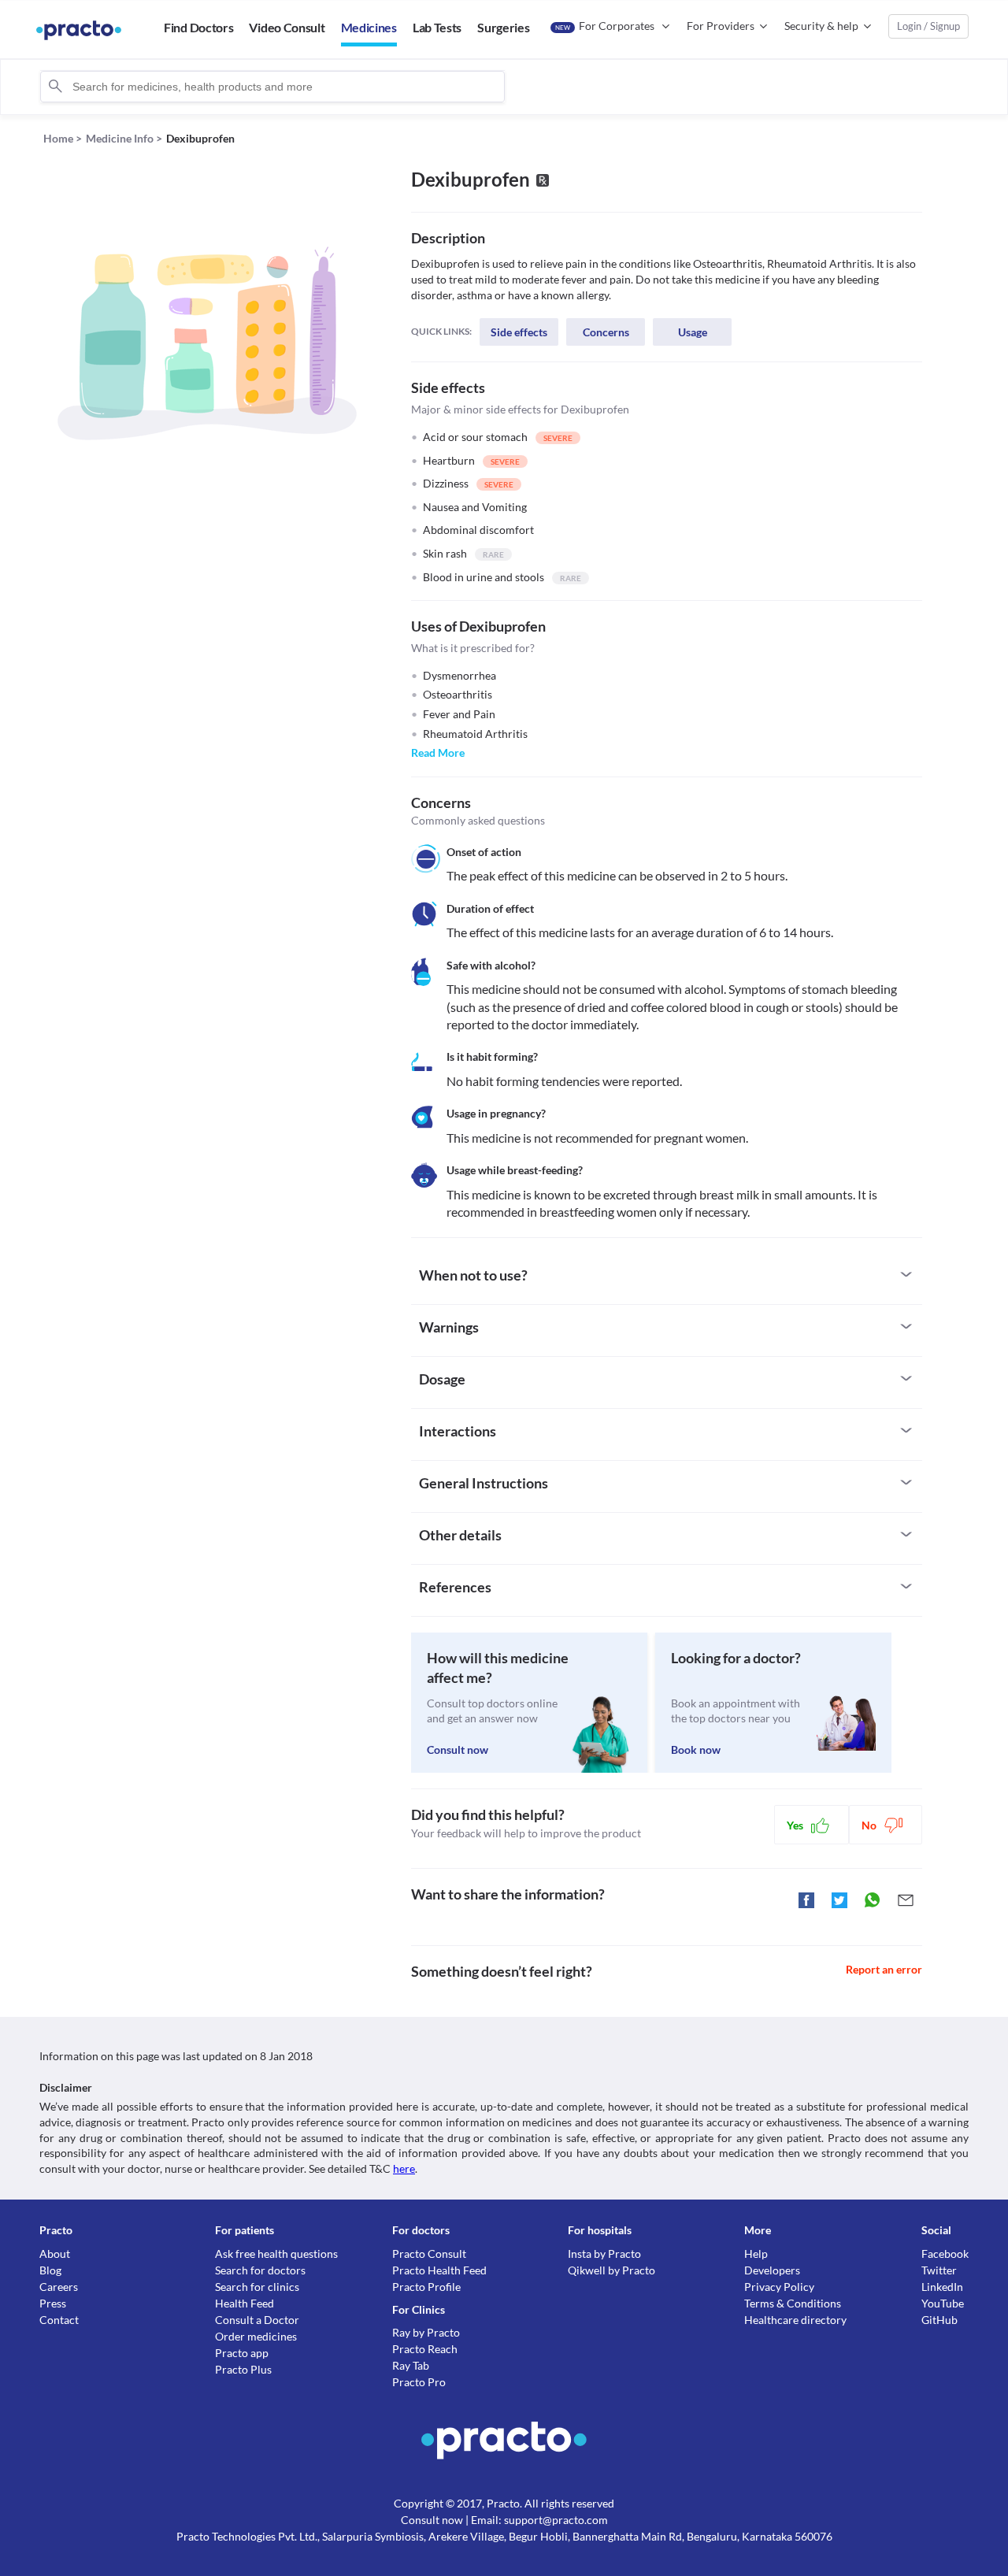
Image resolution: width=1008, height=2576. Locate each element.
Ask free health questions (276, 2254)
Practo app (242, 2353)
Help (756, 2254)
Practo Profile (426, 2287)
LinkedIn (942, 2287)
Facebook (945, 2254)
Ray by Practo (426, 2332)
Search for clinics (257, 2287)
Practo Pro (419, 2382)
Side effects (519, 332)
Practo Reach (425, 2349)
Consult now (458, 1749)
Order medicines (256, 2336)
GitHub (939, 2320)
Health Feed (245, 2303)
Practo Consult (429, 2254)
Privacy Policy (779, 2287)
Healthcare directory (795, 2320)
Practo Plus (243, 2369)
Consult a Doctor (257, 2320)
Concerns (606, 332)
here (404, 2168)
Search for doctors (260, 2270)
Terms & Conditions (793, 2303)
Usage (693, 332)
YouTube (943, 2303)
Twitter (939, 2270)
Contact (59, 2320)
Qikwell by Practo (611, 2270)
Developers (772, 2270)
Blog (50, 2270)
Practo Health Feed (439, 2270)
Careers (59, 2287)
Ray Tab (411, 2365)
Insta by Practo (604, 2254)
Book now (696, 1749)
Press (53, 2303)
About (55, 2254)
